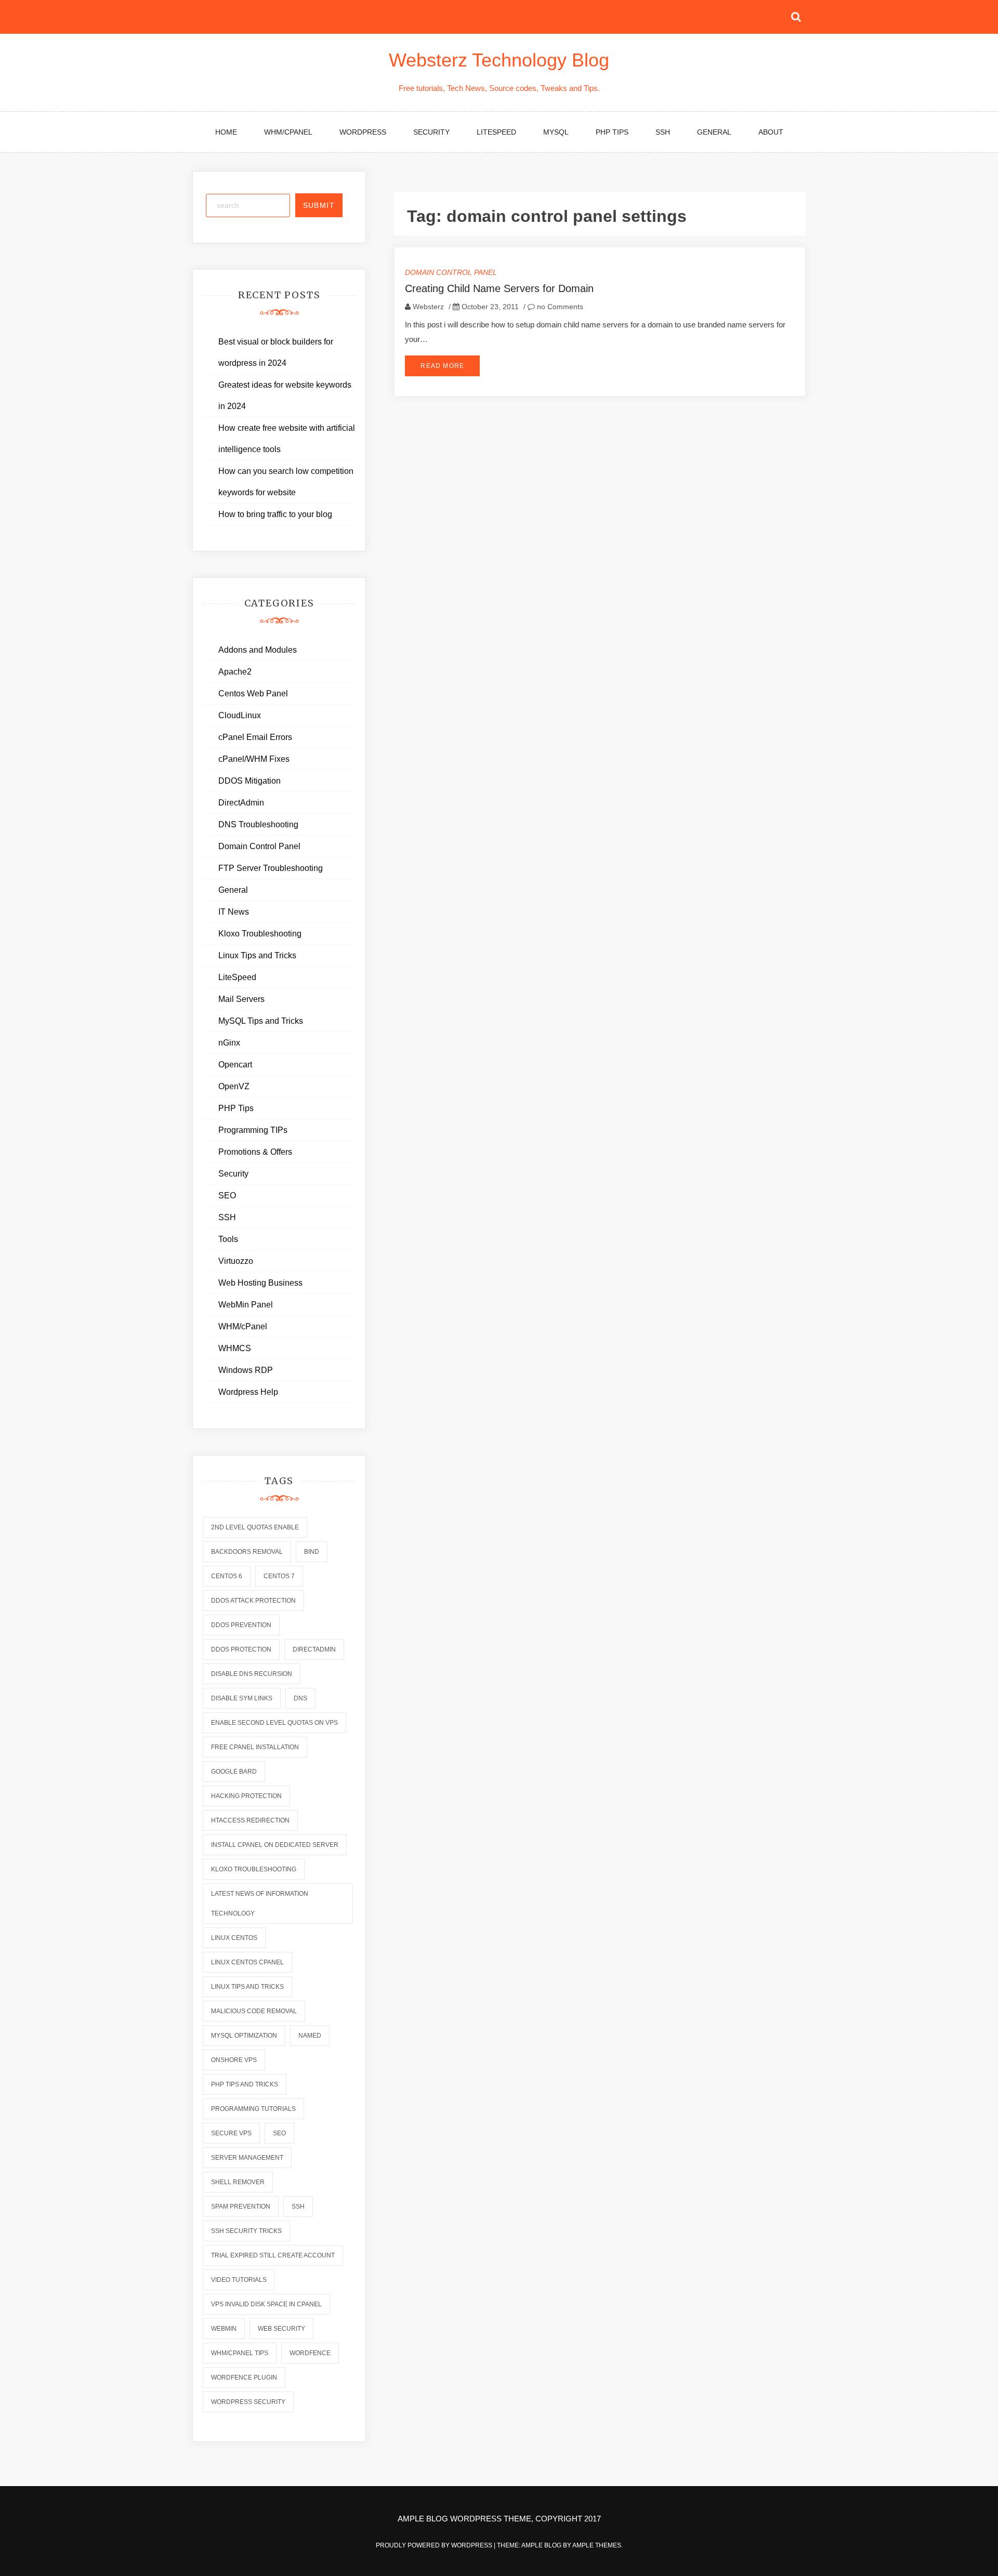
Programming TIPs (253, 1130)
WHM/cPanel (288, 132)
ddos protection (241, 1649)
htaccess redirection (250, 1820)
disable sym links (242, 1698)
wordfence (310, 2353)
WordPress (363, 132)
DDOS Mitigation (249, 781)
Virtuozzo (236, 1261)
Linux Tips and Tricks (257, 955)
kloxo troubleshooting (254, 1869)
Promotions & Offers (255, 1152)
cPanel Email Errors (255, 737)
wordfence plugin (244, 2377)
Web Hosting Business (260, 1283)
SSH (663, 132)
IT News (234, 912)
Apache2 (235, 672)
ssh (298, 2207)
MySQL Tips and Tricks (261, 1021)
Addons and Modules (258, 650)
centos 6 (227, 1576)
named (310, 2036)
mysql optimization (244, 2036)
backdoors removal (247, 1552)
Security (431, 132)
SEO (227, 1195)
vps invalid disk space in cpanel (266, 2304)
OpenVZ (234, 1086)
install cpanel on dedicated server (275, 1845)
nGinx (229, 1043)
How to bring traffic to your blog (275, 514)
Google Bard (234, 1772)
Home (226, 132)
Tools (228, 1239)
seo (279, 2133)
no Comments (559, 307)
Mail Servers (241, 999)
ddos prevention (241, 1625)
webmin (224, 2329)
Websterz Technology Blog (499, 60)
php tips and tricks (245, 2084)
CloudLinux (240, 715)
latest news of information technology (260, 1904)
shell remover (238, 2182)
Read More (442, 366)
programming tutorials (253, 2109)
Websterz (428, 307)
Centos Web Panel (253, 693)
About (771, 132)
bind (312, 1552)
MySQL (556, 132)
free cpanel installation (255, 1747)
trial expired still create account (273, 2255)
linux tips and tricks (247, 1987)
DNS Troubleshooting (258, 824)
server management (247, 2158)
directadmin (314, 1649)
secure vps (231, 2133)
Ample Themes (597, 2545)
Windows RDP (246, 1370)
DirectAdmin (241, 803)
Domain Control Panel (451, 272)
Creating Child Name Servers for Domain (499, 288)
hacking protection (246, 1796)
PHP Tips (612, 132)
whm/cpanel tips (240, 2353)
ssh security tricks (246, 2231)
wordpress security (248, 2402)
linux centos (234, 1938)
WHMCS (235, 1348)
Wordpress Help (248, 1392)
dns (300, 1698)
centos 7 (279, 1576)
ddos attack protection (253, 1601)
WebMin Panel (246, 1305)
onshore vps (234, 2060)
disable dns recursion (252, 1674)
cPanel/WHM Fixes (254, 759)
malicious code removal (254, 2011)
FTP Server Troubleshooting (271, 868)
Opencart (235, 1065)
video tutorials (239, 2280)
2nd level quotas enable (255, 1527)
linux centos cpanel (247, 1962)
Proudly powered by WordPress (435, 2545)
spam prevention (241, 2207)
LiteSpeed (496, 132)
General (714, 132)
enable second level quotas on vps (274, 1723)
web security (281, 2329)
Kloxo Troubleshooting (260, 934)
